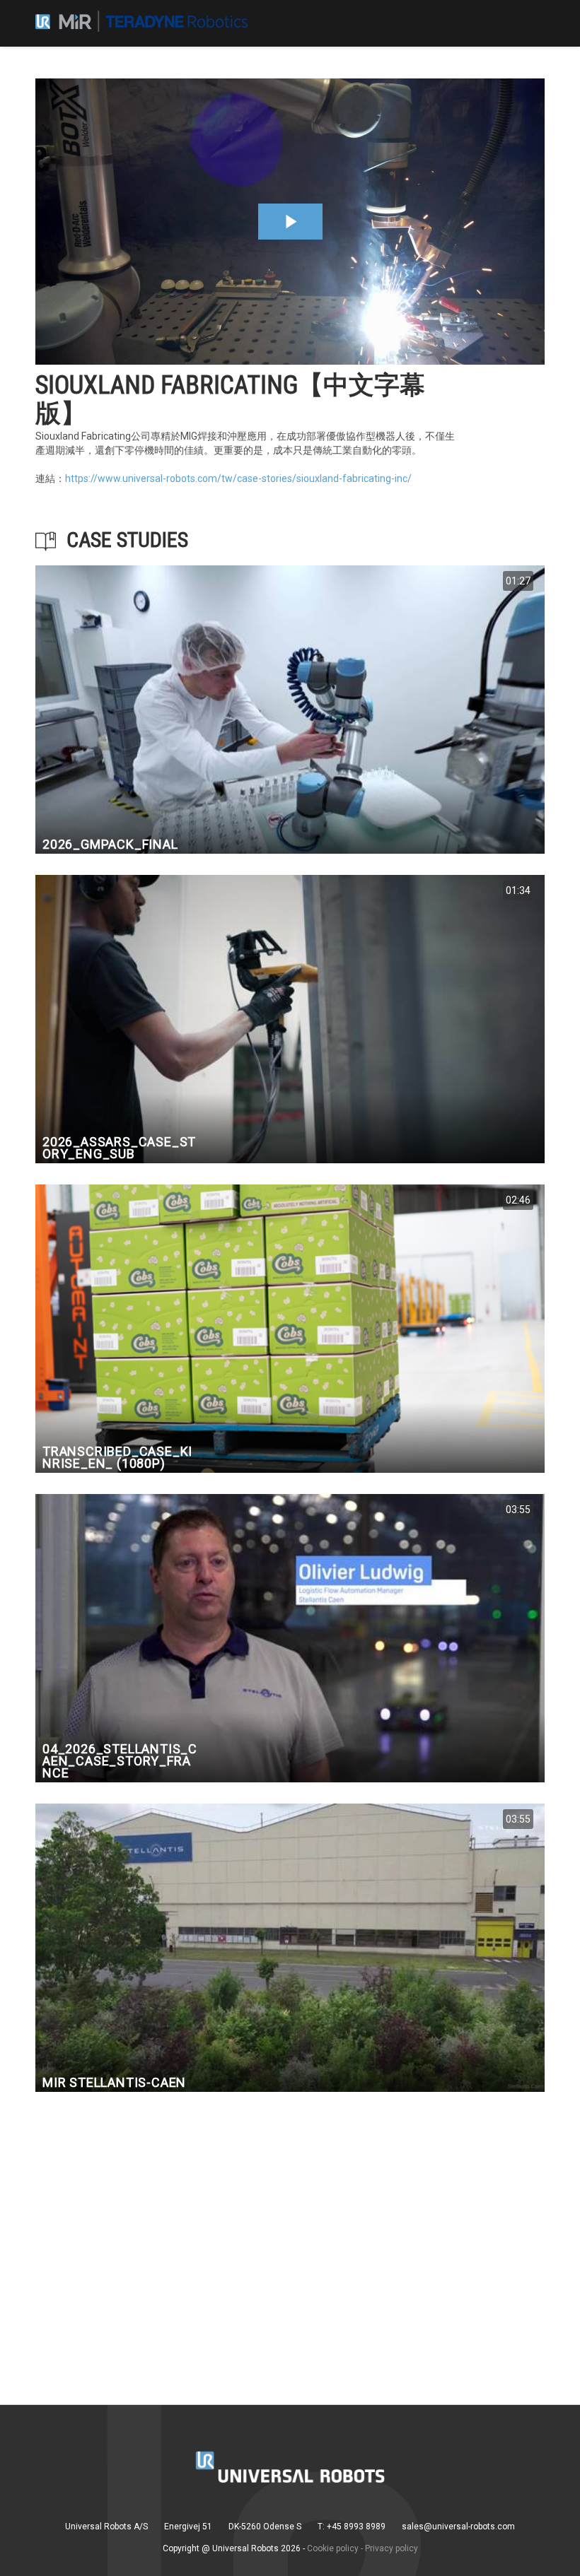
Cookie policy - (335, 2548)
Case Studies (127, 540)
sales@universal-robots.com (458, 2527)
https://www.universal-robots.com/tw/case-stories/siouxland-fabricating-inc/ (238, 478)
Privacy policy (391, 2548)
